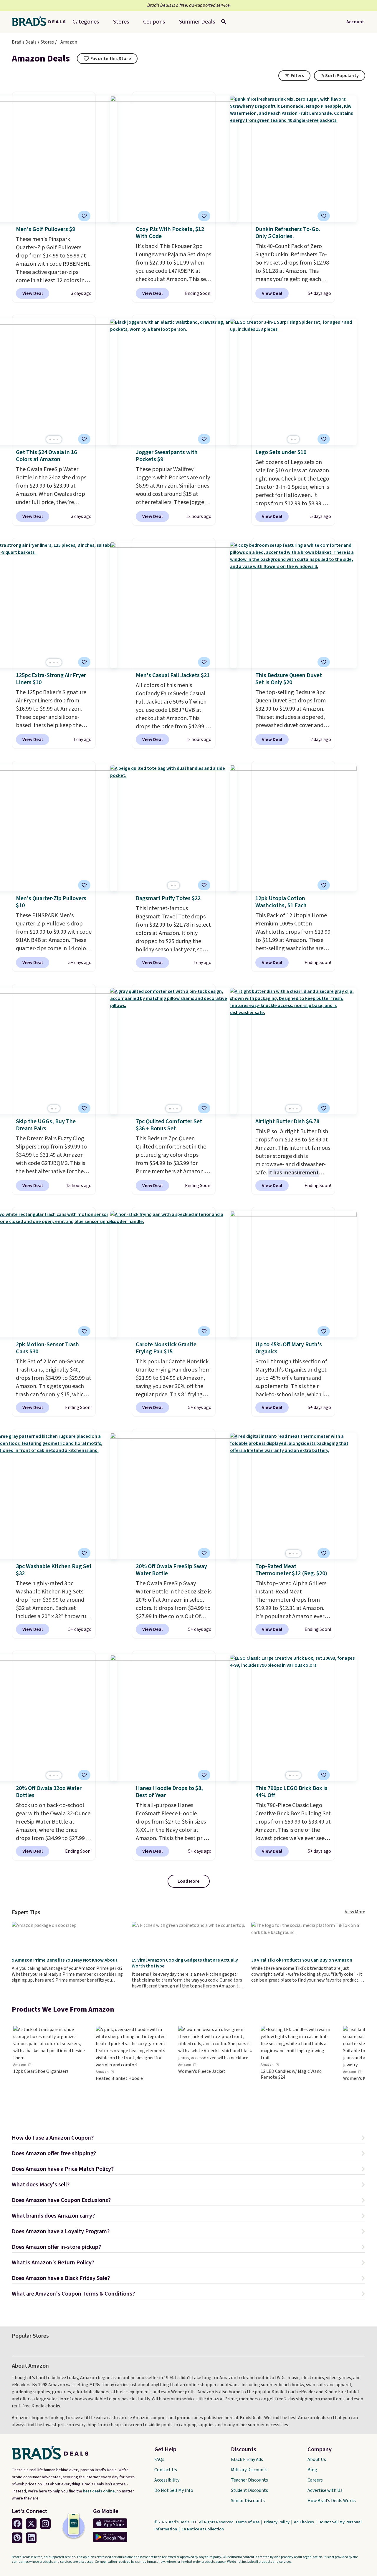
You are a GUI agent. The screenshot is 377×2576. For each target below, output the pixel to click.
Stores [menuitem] (121, 22)
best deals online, (99, 2491)
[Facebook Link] (17, 2524)
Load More (189, 1881)
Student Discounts (249, 2490)
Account (355, 22)
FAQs (159, 2459)
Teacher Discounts (249, 2480)
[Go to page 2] (54, 439)
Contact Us (166, 2470)
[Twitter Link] (31, 2524)
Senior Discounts (248, 2501)
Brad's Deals (24, 42)
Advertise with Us (325, 2490)
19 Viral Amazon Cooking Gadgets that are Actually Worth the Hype (185, 1963)
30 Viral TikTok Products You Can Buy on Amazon (302, 1960)
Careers (315, 2480)
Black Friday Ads (247, 2459)
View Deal (33, 293)
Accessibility (167, 2480)
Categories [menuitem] (86, 22)
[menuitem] (197, 22)
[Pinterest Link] (17, 2538)
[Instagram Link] (45, 2524)
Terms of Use (248, 2522)
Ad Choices (304, 2522)
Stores (47, 42)
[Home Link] (41, 22)
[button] (188, 2139)
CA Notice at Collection (203, 2529)
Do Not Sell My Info (174, 2490)
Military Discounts (249, 2470)
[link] (50, 2070)
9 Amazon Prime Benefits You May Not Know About (65, 1960)
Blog (312, 2470)
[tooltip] (107, 59)
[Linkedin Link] (31, 2538)
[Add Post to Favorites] (324, 439)
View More (355, 1912)
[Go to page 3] (57, 439)
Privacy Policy (277, 2522)
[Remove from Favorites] (84, 216)
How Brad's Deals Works (332, 2501)
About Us (317, 2459)
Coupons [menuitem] (154, 22)
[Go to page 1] (50, 439)
